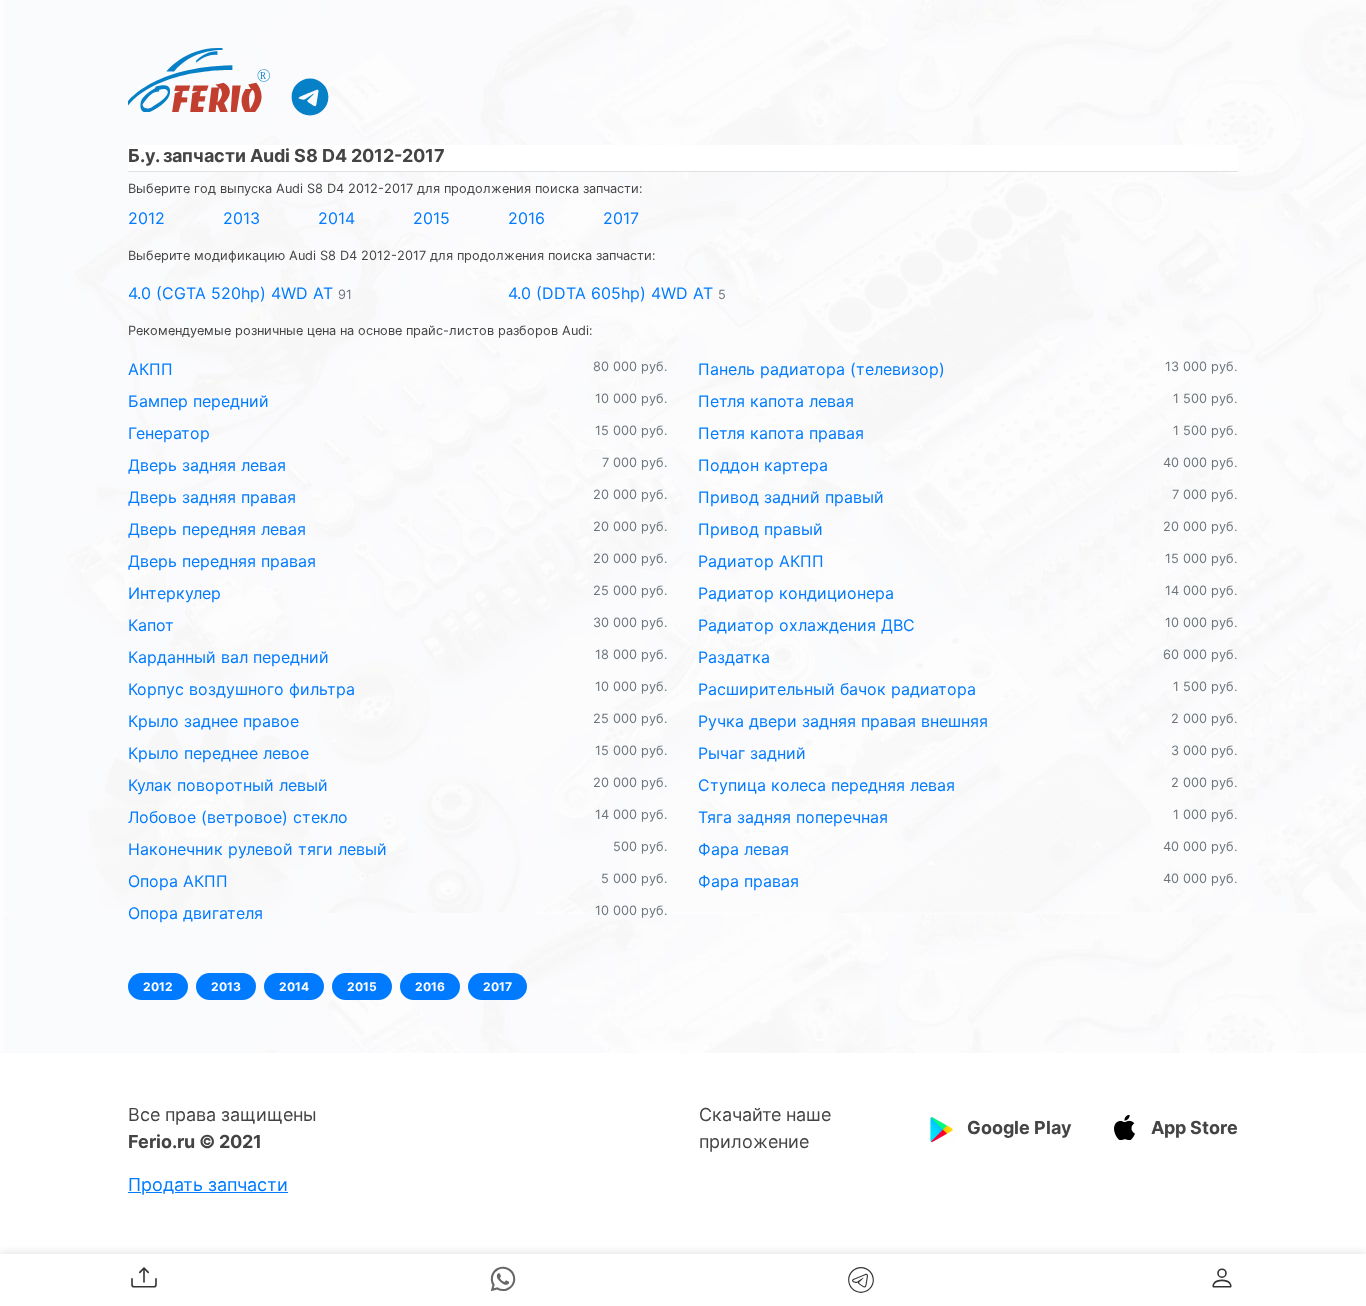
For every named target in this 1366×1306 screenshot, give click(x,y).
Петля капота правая (781, 433)
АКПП (150, 369)
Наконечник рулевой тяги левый (257, 849)
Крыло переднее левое (218, 753)
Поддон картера (763, 465)
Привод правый (760, 529)
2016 (526, 218)
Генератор (169, 433)
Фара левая (743, 849)
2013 (241, 218)
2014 (336, 218)
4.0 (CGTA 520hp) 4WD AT (230, 293)
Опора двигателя (195, 913)
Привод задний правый (791, 497)
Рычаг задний (752, 753)
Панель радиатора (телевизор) (821, 369)
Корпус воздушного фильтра (241, 689)
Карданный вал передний (228, 657)
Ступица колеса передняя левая (826, 785)
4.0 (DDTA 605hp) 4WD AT (610, 293)
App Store (1194, 1127)
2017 (621, 218)
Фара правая (748, 881)
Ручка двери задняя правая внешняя (843, 721)
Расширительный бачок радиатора (837, 689)
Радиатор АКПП (761, 561)
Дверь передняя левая (217, 529)
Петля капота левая (776, 401)
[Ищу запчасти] (310, 96)
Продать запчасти (208, 1184)
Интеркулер (174, 593)
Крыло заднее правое (213, 721)
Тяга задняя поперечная (793, 817)
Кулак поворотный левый (228, 785)
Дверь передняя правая (222, 561)
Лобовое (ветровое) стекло (238, 817)
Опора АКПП (178, 881)
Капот (151, 625)
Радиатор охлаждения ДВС (806, 625)
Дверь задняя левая (207, 465)
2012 (146, 218)
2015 (431, 218)
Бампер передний (198, 401)
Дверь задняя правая (212, 497)
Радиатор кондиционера (796, 593)
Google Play (1019, 1127)
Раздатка (734, 657)
